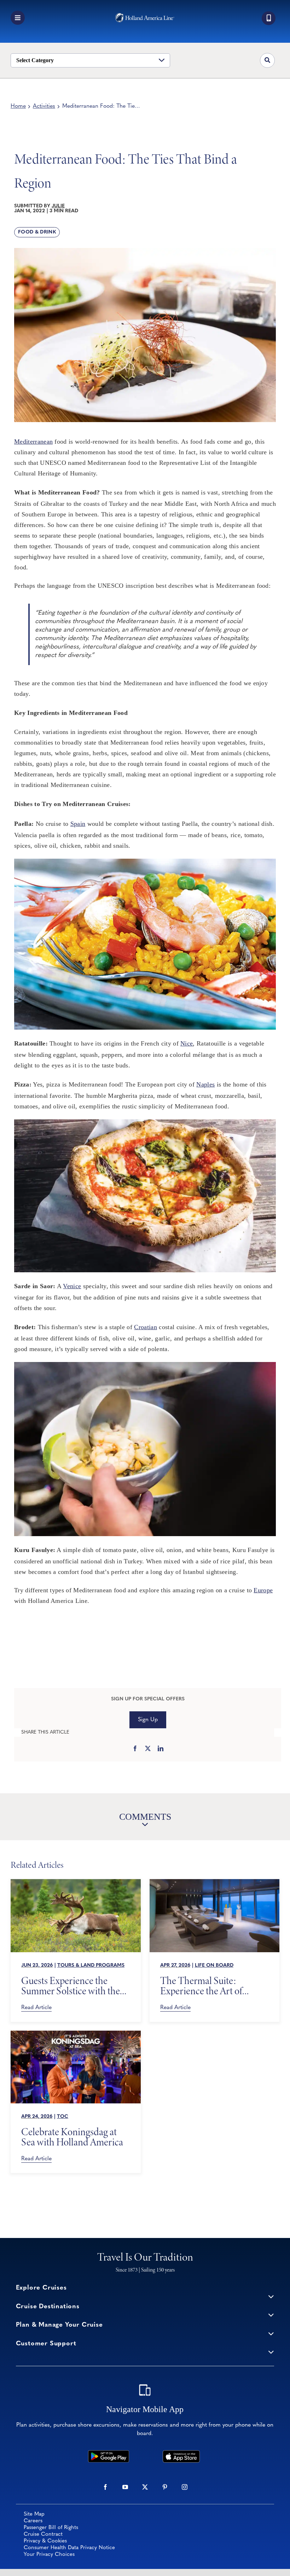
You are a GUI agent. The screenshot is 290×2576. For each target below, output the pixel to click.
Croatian (146, 1327)
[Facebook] (135, 1749)
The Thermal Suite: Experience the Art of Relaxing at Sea (201, 1986)
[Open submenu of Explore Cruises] (271, 2296)
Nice (187, 1043)
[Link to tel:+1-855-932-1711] (269, 18)
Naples (205, 1084)
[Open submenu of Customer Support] (271, 2352)
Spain (78, 824)
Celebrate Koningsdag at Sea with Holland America (72, 2137)
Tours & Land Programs (91, 1965)
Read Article (36, 2008)
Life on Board (214, 1965)
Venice (72, 1286)
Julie (58, 206)
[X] (148, 1749)
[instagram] (185, 2487)
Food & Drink (37, 232)
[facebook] (105, 2487)
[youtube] (125, 2487)
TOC (63, 2117)
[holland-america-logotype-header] (145, 16)
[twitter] (145, 2487)
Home (18, 106)
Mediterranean (33, 442)
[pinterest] (165, 2487)
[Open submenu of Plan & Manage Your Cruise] (271, 2333)
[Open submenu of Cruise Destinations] (271, 2315)
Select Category (35, 60)
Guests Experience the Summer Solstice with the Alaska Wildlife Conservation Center (71, 1986)
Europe (263, 1590)
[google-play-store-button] (109, 2453)
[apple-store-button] (181, 2453)
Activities (44, 106)
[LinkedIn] (161, 1749)
